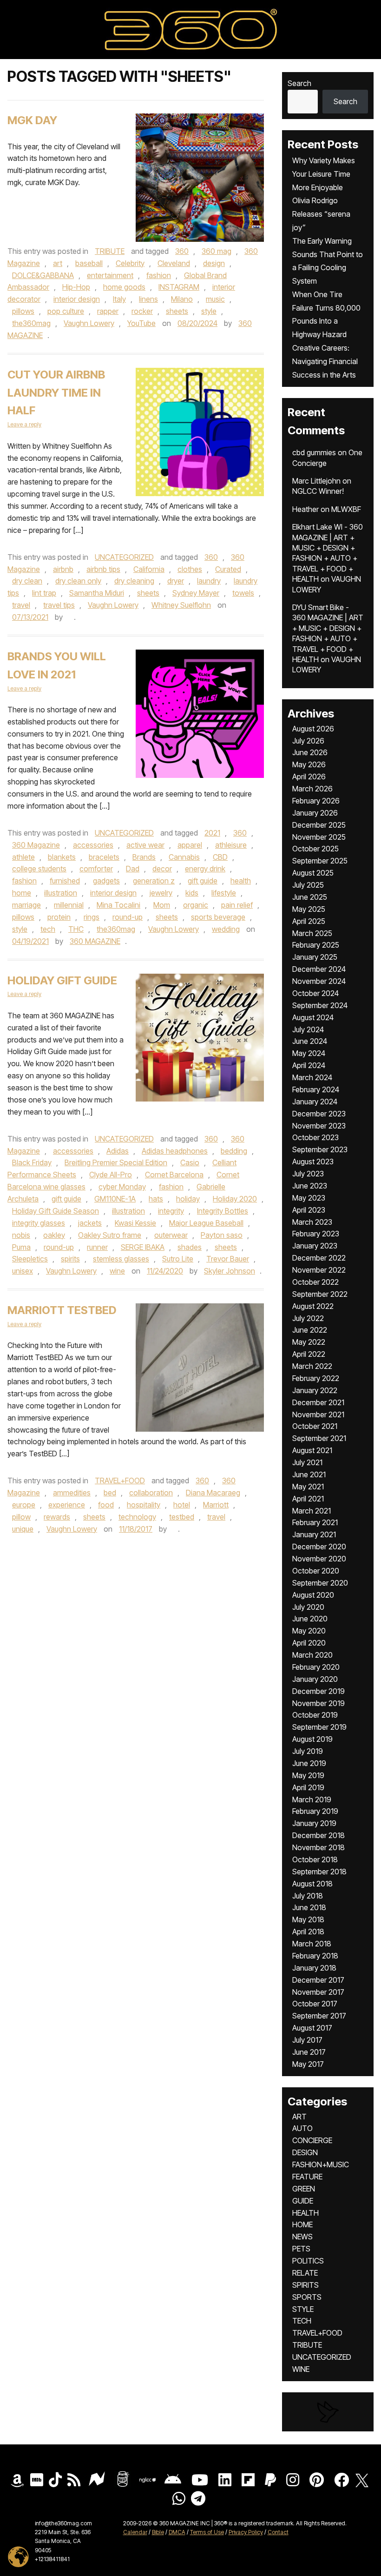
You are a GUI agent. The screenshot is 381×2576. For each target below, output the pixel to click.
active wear (145, 845)
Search (299, 83)
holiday (188, 1199)
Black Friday (32, 1162)
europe (24, 1505)
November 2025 (319, 837)
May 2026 (309, 764)
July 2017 (307, 2040)
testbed (182, 1517)
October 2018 (315, 1859)
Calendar (135, 2532)
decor (162, 869)
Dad (133, 869)
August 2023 (313, 1162)
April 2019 (308, 1787)
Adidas (118, 1151)
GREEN (304, 2189)
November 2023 (319, 1126)
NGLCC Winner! (318, 491)
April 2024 (309, 1065)
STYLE (303, 2309)
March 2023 (312, 1222)
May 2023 (309, 1198)
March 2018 (312, 1944)
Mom (162, 905)
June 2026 (310, 752)
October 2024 (315, 993)
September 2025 (320, 861)
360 (182, 251)
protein (59, 917)
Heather (305, 509)
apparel (190, 845)
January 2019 (314, 1823)
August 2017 (312, 2028)
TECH (302, 2321)
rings (92, 917)
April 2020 (309, 1643)
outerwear (171, 1235)
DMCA (177, 2532)
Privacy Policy (246, 2532)
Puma (21, 1247)
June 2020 (310, 1619)
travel (21, 605)
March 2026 (312, 789)
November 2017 (318, 1992)
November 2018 (319, 1847)
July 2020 (308, 1607)
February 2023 (316, 1234)
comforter (96, 869)
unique (23, 1529)
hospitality (144, 1505)
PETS (301, 2249)
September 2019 (319, 1727)
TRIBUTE (110, 251)
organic (196, 905)
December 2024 (319, 969)
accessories (93, 845)
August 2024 (313, 1017)
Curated (228, 569)
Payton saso (222, 1235)
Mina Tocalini (118, 905)
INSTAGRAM (179, 287)
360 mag (217, 251)
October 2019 (315, 1715)
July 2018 (308, 1896)
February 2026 (316, 801)
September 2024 (320, 1005)
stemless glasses (121, 1259)
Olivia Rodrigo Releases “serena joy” (321, 214)
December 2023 (319, 1114)
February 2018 (315, 1956)
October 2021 (315, 1426)
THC (76, 929)
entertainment (110, 275)
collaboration (151, 1493)
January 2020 (315, 1679)
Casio (190, 1162)
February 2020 (316, 1667)
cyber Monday (122, 1187)
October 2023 (315, 1137)
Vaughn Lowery (89, 323)
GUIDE (303, 2201)
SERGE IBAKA (143, 1247)
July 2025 (308, 885)
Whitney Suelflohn (181, 605)
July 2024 (308, 1029)
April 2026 (309, 777)
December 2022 (319, 1258)
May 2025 (309, 909)
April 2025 (309, 921)
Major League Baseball (206, 1223)
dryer (176, 581)
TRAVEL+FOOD (120, 1481)
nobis (21, 1235)
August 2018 (312, 1884)
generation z (154, 881)
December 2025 (319, 825)
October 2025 (315, 849)
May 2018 (308, 1919)
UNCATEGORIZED (124, 557)
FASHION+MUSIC (321, 2164)
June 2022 (310, 1330)
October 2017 (315, 2004)
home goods (124, 287)
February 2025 (316, 945)
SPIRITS (305, 2285)
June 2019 (309, 1763)
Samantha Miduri (97, 593)
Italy (119, 299)
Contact (278, 2532)
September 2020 (320, 1583)
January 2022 (315, 1390)
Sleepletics (30, 1259)
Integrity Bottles (223, 1211)
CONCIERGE (312, 2140)
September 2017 (319, 2016)
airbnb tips (103, 569)
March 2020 (312, 1655)
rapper (108, 311)
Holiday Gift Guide (62, 980)
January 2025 (315, 957)
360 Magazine (36, 845)
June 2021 (309, 1474)
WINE (301, 2369)
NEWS (302, 2237)
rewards (57, 1517)
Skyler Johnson (230, 1271)
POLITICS (308, 2261)
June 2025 (310, 897)
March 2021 (312, 1511)
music (215, 299)
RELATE (305, 2273)
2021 (212, 833)
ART (299, 2117)
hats (156, 1199)
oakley (54, 1235)
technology (137, 1517)
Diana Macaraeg (213, 1493)
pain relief (237, 905)
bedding (234, 1151)
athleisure (231, 845)
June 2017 (309, 2052)
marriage (26, 905)
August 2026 (313, 729)
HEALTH (305, 2213)
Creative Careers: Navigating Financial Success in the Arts (325, 361)
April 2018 (308, 1932)
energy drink (205, 869)
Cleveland (174, 263)
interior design (77, 299)
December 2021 (318, 1402)
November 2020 (319, 1559)
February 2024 (316, 1089)
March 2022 (312, 1366)
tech (48, 929)
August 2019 (312, 1739)
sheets (177, 311)
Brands (144, 857)
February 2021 (315, 1522)
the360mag (31, 323)
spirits (70, 1259)
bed (110, 1493)
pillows (23, 311)
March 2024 (312, 1077)
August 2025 (313, 873)
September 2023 (320, 1149)
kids (192, 893)
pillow (21, 1517)
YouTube (141, 323)
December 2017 (318, 1980)
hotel (182, 1505)
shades (190, 1247)
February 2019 (315, 1811)
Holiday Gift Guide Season (56, 1211)
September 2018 (319, 1872)
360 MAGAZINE (95, 941)
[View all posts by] (69, 617)
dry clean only (78, 581)
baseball (89, 263)
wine (117, 1271)
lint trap (44, 593)
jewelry (161, 893)
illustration (61, 893)
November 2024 (319, 981)
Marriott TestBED (62, 1310)
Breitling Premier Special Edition (116, 1162)
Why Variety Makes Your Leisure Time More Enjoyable (324, 174)
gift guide (203, 881)
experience (67, 1505)
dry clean (27, 581)
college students (39, 869)
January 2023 (315, 1246)
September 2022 (320, 1294)
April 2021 (308, 1499)
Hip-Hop (76, 287)
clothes (190, 569)
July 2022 (308, 1318)
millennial (69, 905)
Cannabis (184, 857)
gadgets (106, 881)
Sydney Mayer (196, 593)
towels (243, 593)
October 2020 (316, 1571)
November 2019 (319, 1703)
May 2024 (309, 1053)
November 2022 (319, 1270)
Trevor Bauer (228, 1259)
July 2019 (308, 1751)
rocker (142, 311)
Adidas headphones (175, 1151)
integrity (171, 1211)
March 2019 (312, 1799)
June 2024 (310, 1041)
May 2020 (309, 1631)
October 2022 (315, 1282)
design (214, 263)
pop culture (66, 311)
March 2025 (312, 933)
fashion (159, 275)
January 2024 (315, 1102)
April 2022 (309, 1354)
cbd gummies (314, 452)
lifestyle (224, 893)
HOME (302, 2224)
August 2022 (313, 1306)
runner (97, 1247)
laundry (209, 581)
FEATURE (307, 2177)
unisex (23, 1271)
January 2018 (314, 1968)
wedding (226, 929)
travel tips (59, 605)
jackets (90, 1223)
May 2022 (309, 1342)
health (241, 881)
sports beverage (218, 917)
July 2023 (308, 1174)
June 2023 (310, 1186)
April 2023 (309, 1210)
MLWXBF (346, 509)
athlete (23, 857)
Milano (182, 299)
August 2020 (313, 1595)
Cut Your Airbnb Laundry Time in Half (56, 393)
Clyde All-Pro (111, 1175)
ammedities (72, 1493)
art (58, 263)
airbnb (63, 569)
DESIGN (305, 2152)
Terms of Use (207, 2532)
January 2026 (315, 813)
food (106, 1505)
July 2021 (307, 1462)
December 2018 (319, 1835)
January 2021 (314, 1534)
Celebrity (130, 263)
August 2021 (312, 1450)
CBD (220, 857)
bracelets (104, 857)
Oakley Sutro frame (110, 1235)
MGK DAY (32, 120)
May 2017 (308, 2064)
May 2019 (308, 1775)
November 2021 (318, 1414)
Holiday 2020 (235, 1199)
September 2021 (319, 1438)
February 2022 (316, 1378)
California (149, 569)
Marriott (216, 1505)
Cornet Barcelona (174, 1175)
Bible (158, 2532)
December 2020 (319, 1547)
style (209, 311)
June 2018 (309, 1907)
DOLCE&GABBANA (43, 275)
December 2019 (319, 1691)
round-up (128, 917)
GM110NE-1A (115, 1199)
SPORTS (307, 2297)
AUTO (302, 2128)
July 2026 (308, 741)
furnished (65, 881)
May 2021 (308, 1487)
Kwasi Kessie (135, 1223)
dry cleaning (134, 581)
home (22, 893)
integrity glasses (39, 1223)
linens (148, 299)
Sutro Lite (178, 1259)
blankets (62, 857)
